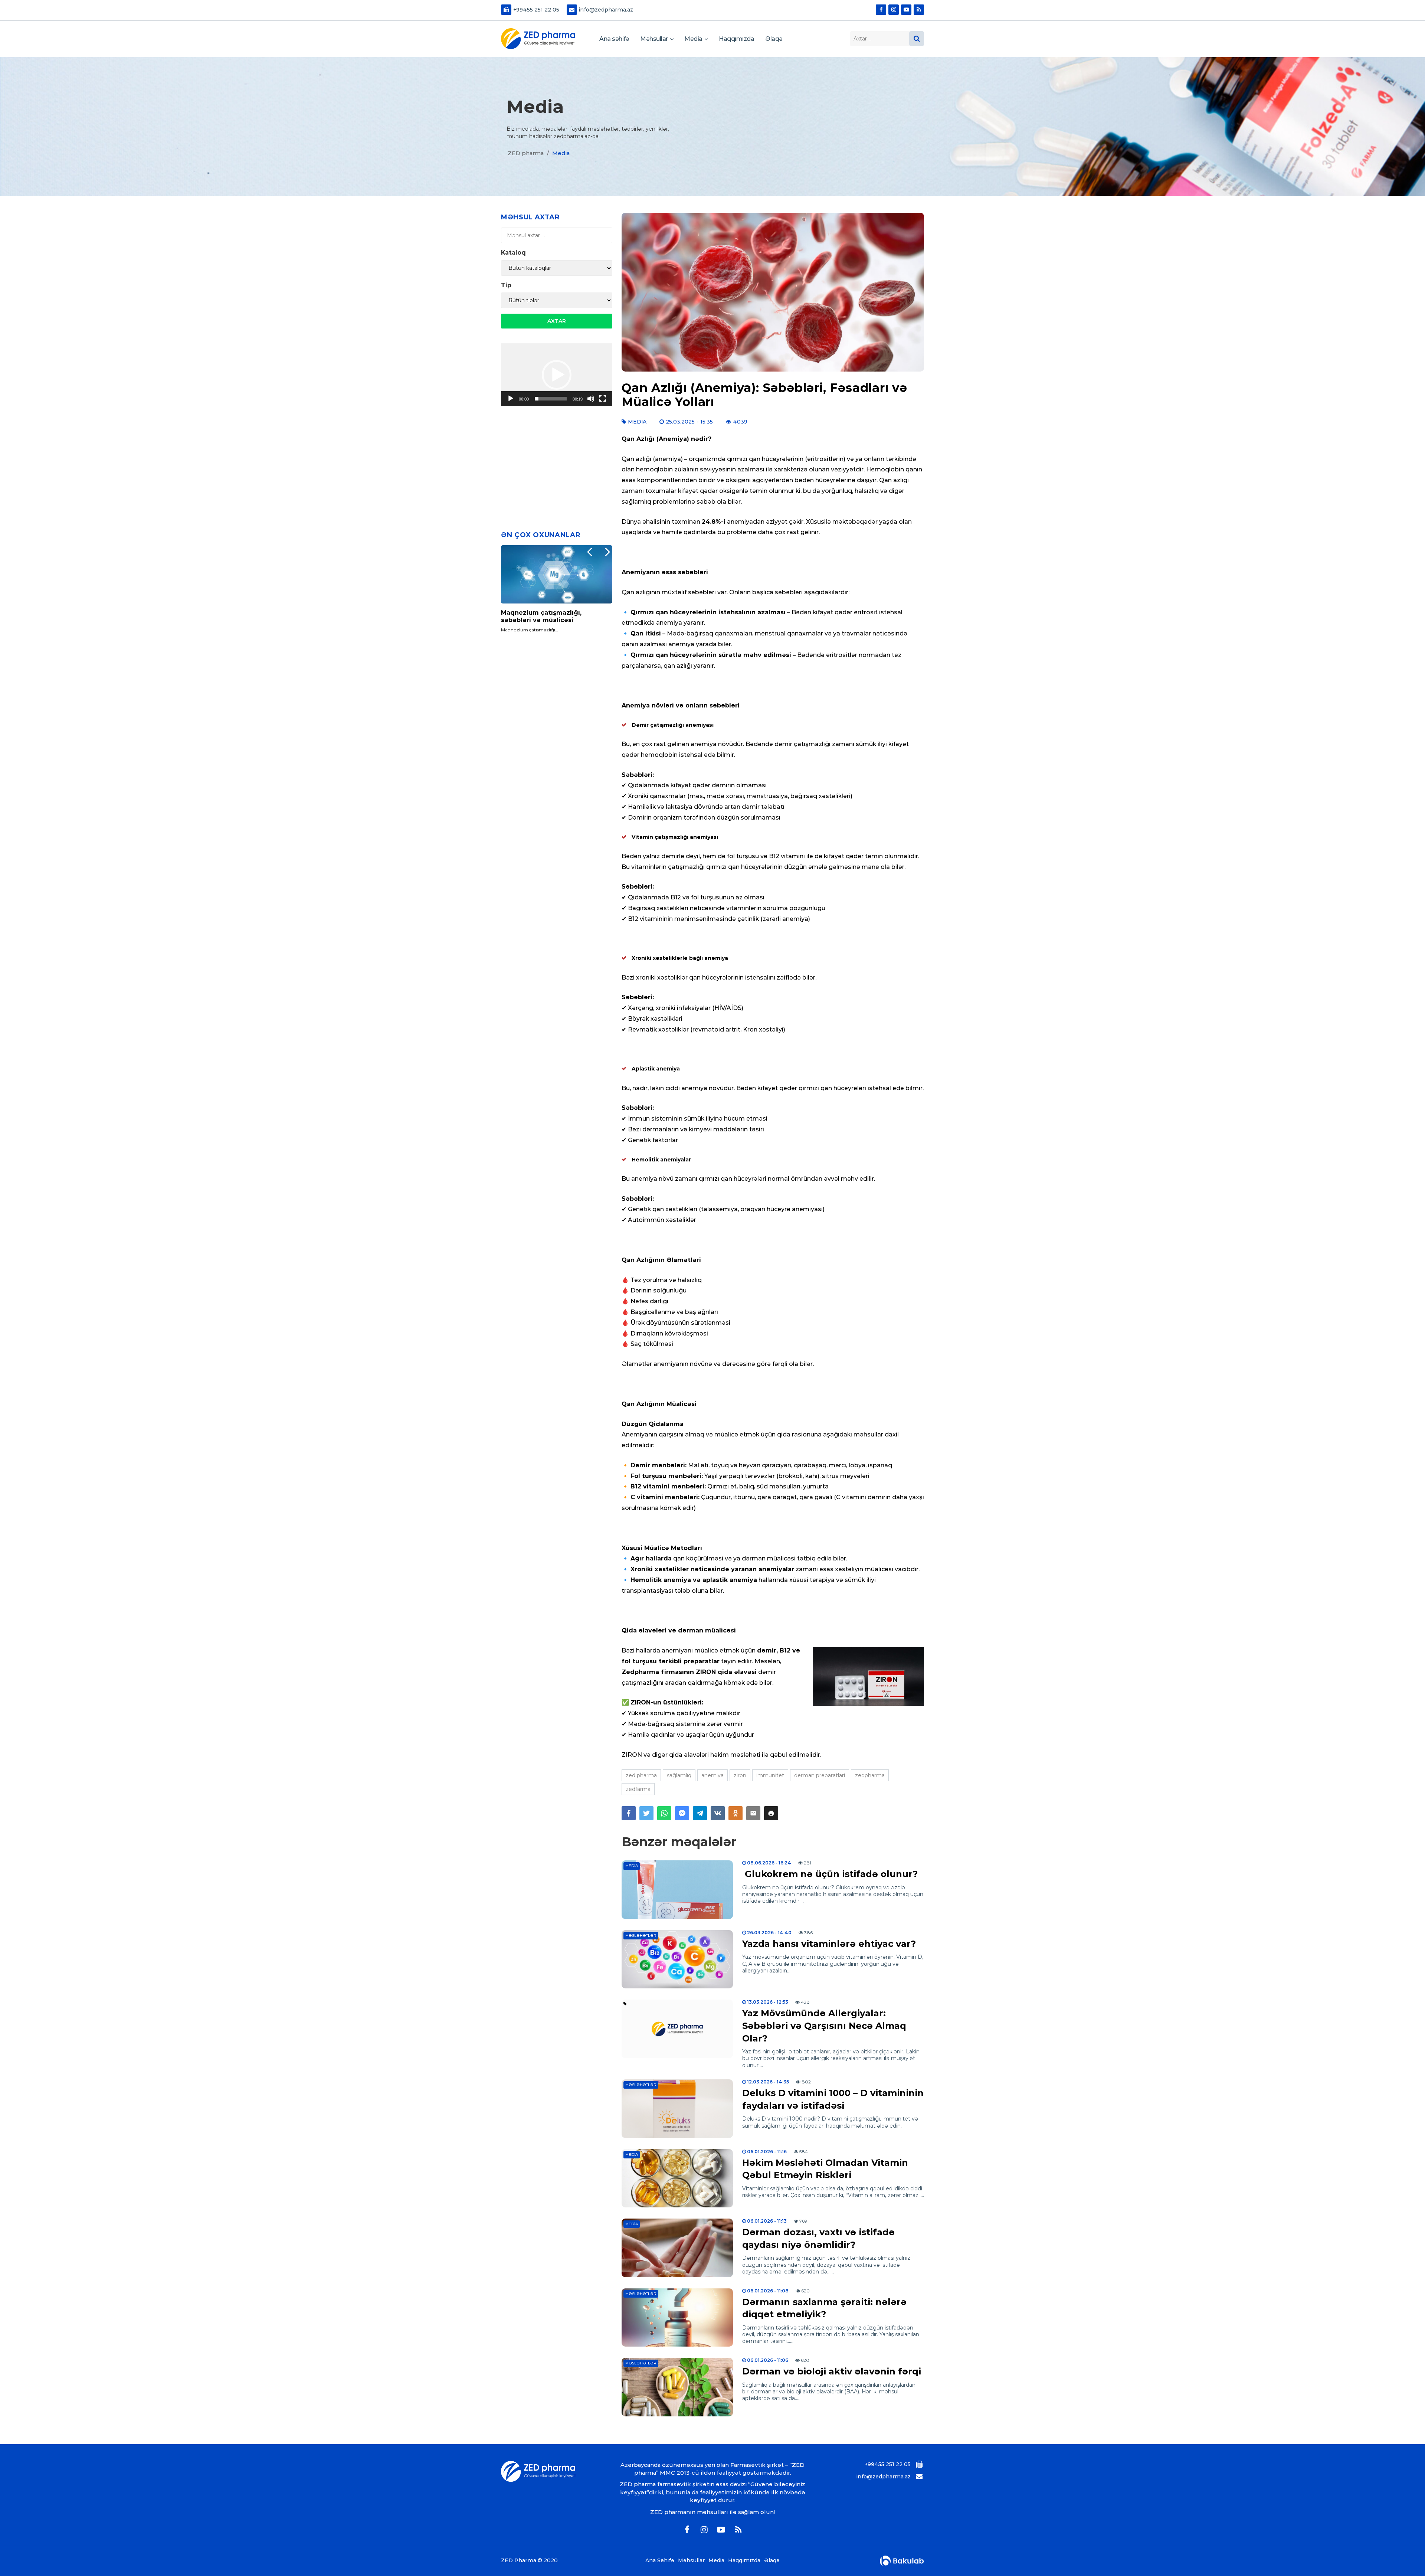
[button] (771, 1813)
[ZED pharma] (538, 39)
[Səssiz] (591, 399)
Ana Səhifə (660, 2561)
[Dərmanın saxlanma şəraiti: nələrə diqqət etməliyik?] (677, 2318)
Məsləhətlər (641, 1936)
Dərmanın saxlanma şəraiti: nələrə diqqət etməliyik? (824, 2308)
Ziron (740, 1775)
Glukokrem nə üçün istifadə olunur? (830, 1874)
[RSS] (919, 10)
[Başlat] (511, 399)
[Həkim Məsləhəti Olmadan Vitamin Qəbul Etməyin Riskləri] (677, 2178)
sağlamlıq (679, 1775)
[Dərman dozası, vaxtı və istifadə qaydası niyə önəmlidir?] (677, 2248)
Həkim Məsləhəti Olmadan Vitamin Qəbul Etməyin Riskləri (825, 2169)
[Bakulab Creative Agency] (902, 2561)
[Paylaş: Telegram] (700, 1813)
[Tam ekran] (603, 399)
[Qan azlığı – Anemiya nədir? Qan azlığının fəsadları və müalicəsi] (557, 575)
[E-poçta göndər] (753, 1813)
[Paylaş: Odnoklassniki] (736, 1813)
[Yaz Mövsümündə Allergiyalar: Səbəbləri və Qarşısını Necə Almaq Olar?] (677, 2029)
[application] (557, 375)
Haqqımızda (736, 39)
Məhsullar (654, 39)
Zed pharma (641, 1775)
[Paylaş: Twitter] (646, 1813)
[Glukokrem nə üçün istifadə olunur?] (677, 1890)
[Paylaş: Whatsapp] (664, 1813)
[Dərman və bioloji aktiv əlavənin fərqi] (677, 2387)
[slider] (551, 399)
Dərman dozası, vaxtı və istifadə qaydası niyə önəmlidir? (818, 2238)
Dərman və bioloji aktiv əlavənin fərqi (832, 2371)
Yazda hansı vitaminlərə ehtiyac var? (829, 1944)
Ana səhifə (614, 39)
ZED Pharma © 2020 (529, 2561)
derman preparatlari (820, 1775)
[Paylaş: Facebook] (629, 1813)
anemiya (712, 1775)
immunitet (770, 1775)
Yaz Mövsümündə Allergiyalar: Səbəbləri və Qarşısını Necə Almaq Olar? (824, 2026)
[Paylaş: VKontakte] (718, 1813)
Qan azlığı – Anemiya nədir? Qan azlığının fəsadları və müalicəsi (553, 616)
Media (693, 39)
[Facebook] (881, 10)
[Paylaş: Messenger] (682, 1813)
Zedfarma (638, 1789)
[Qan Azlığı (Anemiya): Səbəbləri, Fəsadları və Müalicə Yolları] (773, 292)
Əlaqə (774, 39)
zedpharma (870, 1775)
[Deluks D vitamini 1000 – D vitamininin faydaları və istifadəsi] (677, 2109)
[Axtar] (917, 39)
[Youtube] (906, 10)
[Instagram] (894, 10)
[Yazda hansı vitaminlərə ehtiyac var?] (677, 1959)
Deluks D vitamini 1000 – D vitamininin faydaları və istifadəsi (833, 2099)
